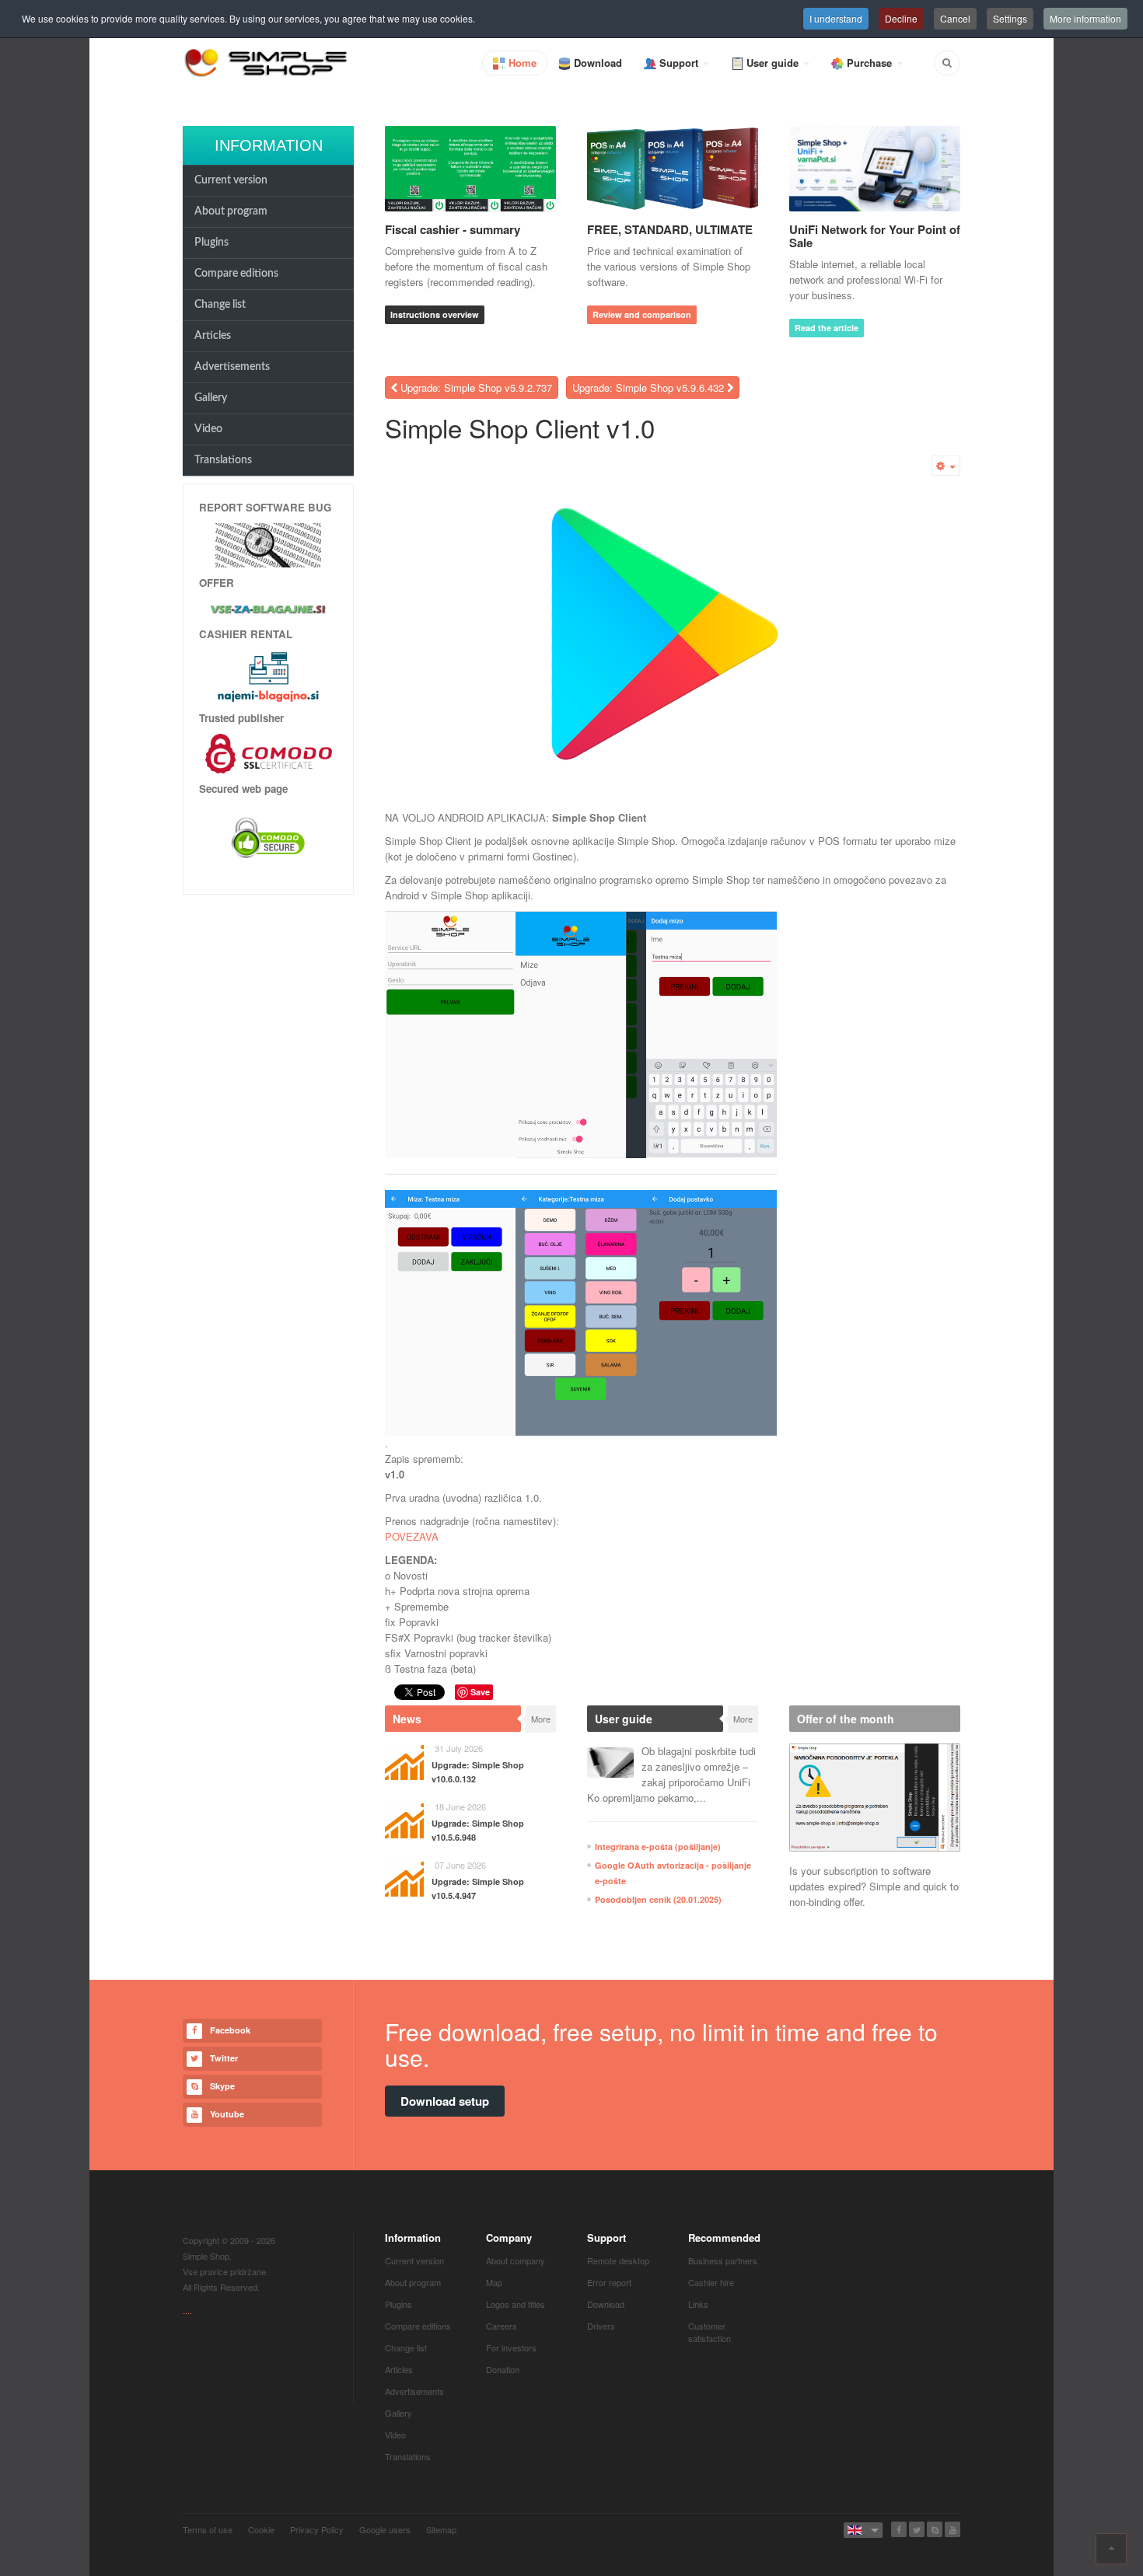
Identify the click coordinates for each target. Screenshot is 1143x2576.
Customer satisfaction (710, 2332)
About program (231, 211)
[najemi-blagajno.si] (268, 676)
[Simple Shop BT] (268, 544)
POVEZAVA (412, 1536)
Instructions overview (435, 314)
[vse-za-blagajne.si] (268, 609)
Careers (502, 2326)
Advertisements (232, 367)
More (541, 1719)
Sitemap (441, 2529)
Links (698, 2304)
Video (208, 429)
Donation (503, 2369)
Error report (609, 2282)
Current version (231, 180)
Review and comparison (642, 314)
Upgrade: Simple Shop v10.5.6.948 (478, 1830)
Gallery (211, 398)
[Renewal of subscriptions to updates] (875, 1798)
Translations (223, 460)
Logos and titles (516, 2304)
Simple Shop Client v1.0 (520, 427)
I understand (836, 18)
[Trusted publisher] (269, 752)
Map (494, 2282)
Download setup (445, 2101)
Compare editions (236, 274)
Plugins (211, 243)
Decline (901, 18)
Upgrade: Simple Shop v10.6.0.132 (478, 1772)
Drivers (601, 2326)
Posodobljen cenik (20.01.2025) (658, 1899)
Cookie (261, 2529)
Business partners (723, 2260)
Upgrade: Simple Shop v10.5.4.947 (478, 1888)
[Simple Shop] (267, 62)
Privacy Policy (317, 2529)
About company (516, 2260)
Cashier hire (711, 2282)
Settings (1010, 18)
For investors (511, 2347)
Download (606, 2304)
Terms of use (208, 2529)
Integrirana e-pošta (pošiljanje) (658, 1846)
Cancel (955, 18)
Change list (220, 305)
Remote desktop (618, 2260)
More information (1085, 18)
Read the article (827, 328)
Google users (385, 2529)
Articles (213, 336)
